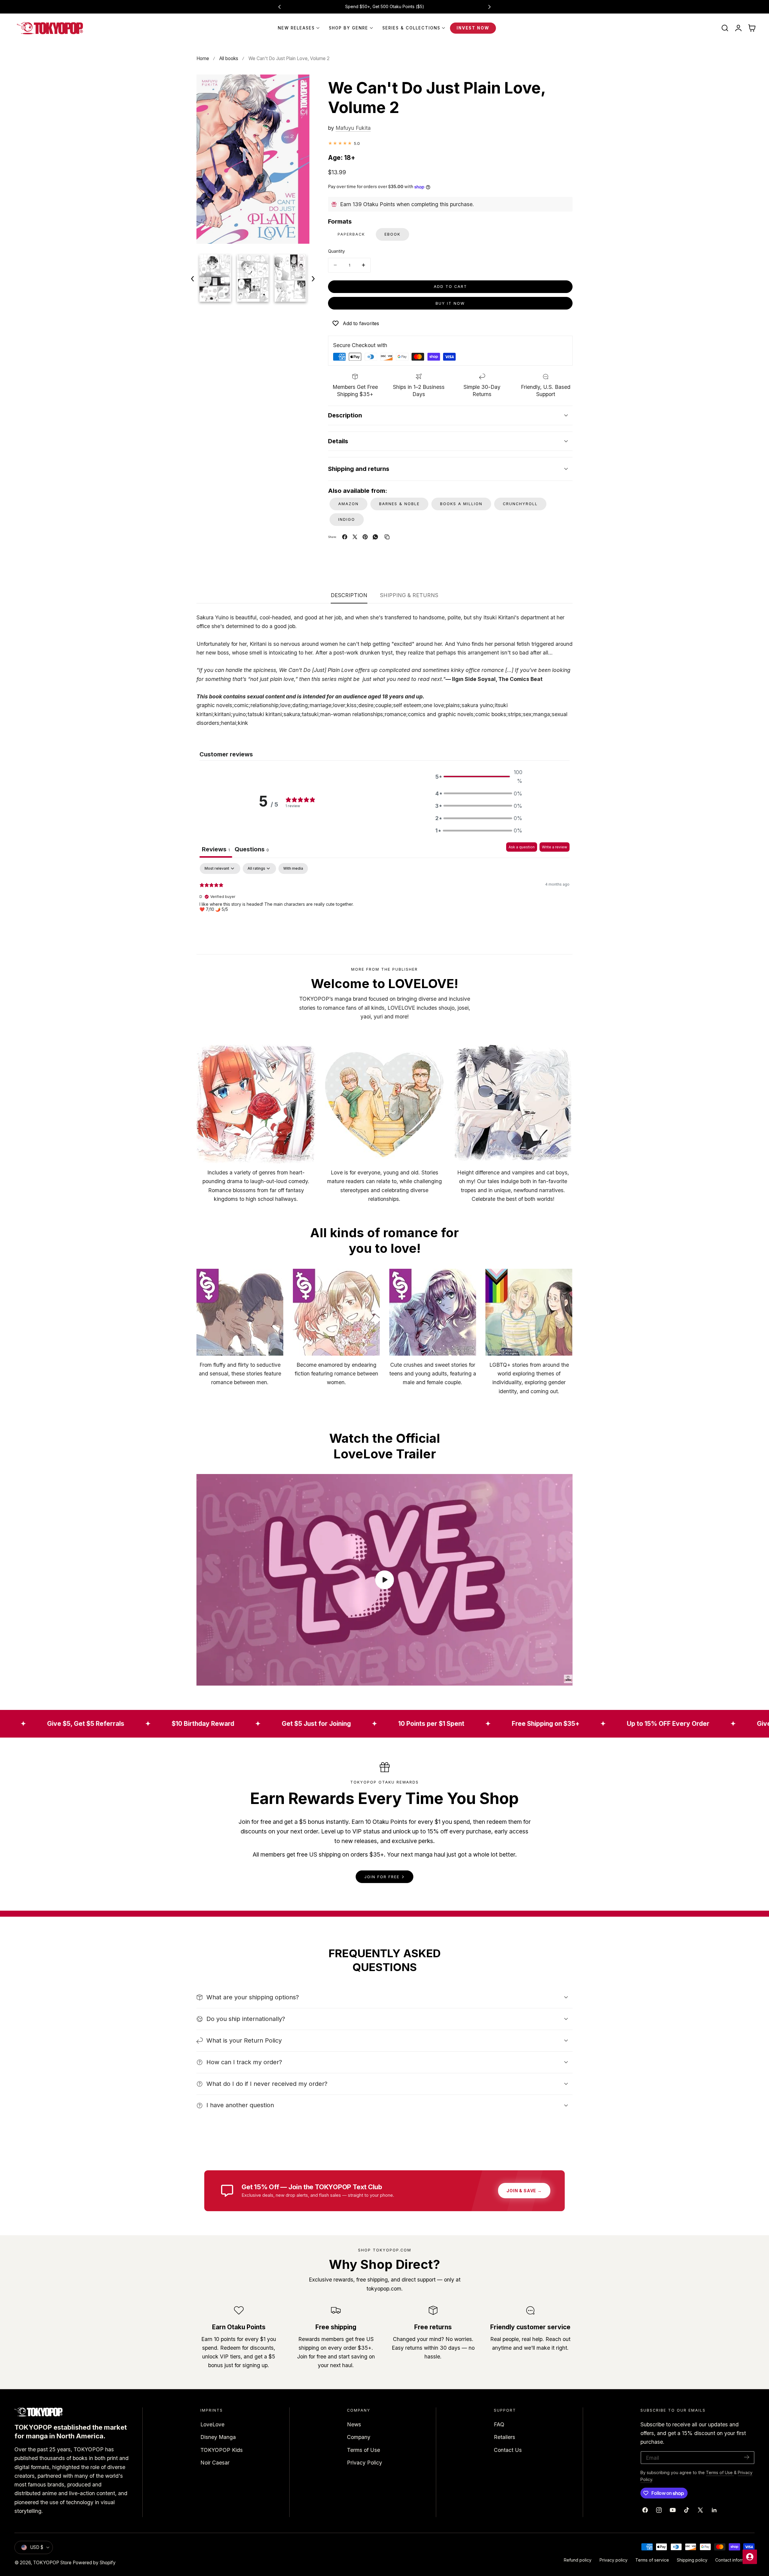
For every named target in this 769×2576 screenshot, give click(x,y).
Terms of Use (363, 2450)
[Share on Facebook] (345, 537)
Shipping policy (692, 2560)
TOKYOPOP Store (52, 2563)
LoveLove (212, 2424)
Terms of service (652, 2560)
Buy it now (450, 303)
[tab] (252, 850)
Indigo (347, 519)
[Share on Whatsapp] (375, 537)
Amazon (348, 504)
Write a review (555, 847)
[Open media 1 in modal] (298, 86)
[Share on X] (355, 537)
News (354, 2424)
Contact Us (508, 2450)
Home (203, 58)
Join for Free (382, 1877)
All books (229, 58)
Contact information (735, 2560)
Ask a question (522, 847)
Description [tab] (349, 595)
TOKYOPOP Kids (222, 2450)
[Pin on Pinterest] (365, 537)
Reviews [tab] (216, 849)
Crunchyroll (520, 504)
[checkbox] (293, 868)
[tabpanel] (384, 902)
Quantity (336, 251)
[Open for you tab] (750, 2557)
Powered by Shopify (94, 2563)
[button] (725, 28)
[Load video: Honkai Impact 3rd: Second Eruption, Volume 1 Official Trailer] (384, 1580)
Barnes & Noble (399, 504)
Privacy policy (614, 2560)
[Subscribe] (747, 2457)
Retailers (505, 2437)
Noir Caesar (215, 2463)
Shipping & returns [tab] (409, 595)
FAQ (499, 2424)
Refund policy (578, 2560)
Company (359, 2437)
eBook (392, 234)
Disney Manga (218, 2437)
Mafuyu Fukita (353, 128)
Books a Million (461, 504)
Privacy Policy (365, 2463)
